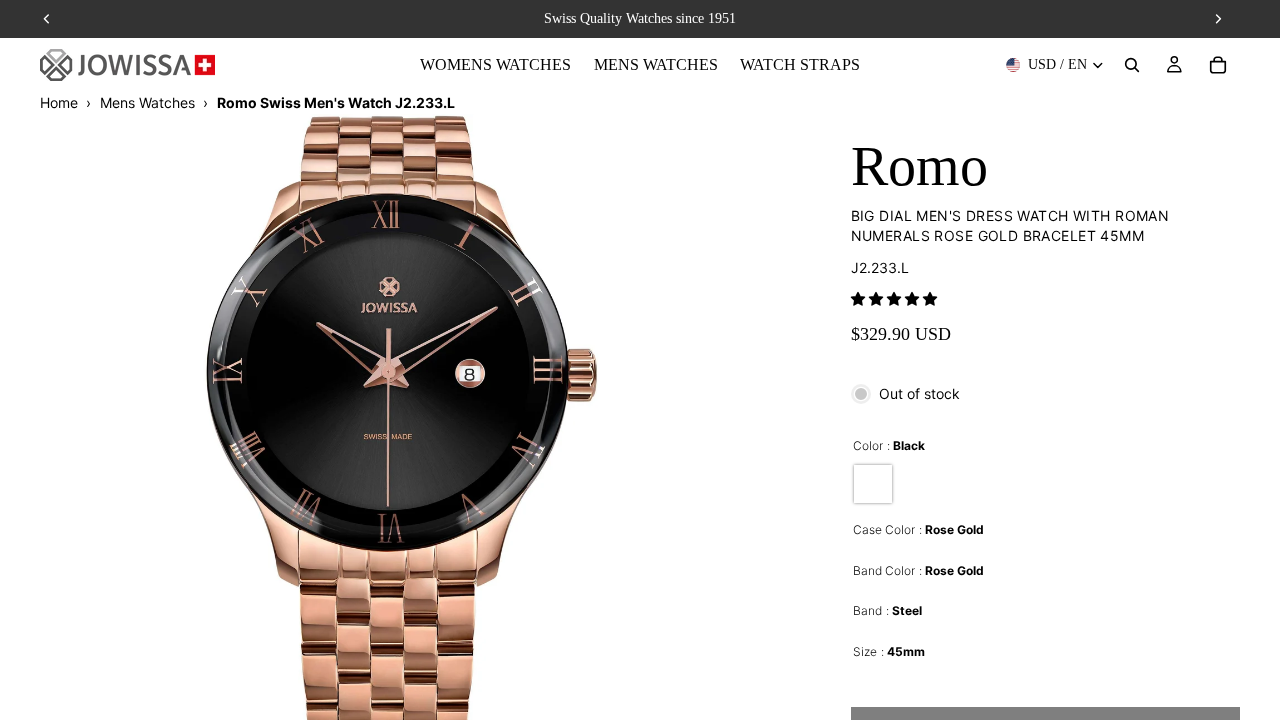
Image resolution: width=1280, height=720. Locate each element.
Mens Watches (147, 102)
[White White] (873, 484)
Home (59, 102)
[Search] (1132, 65)
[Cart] (1218, 65)
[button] (894, 298)
